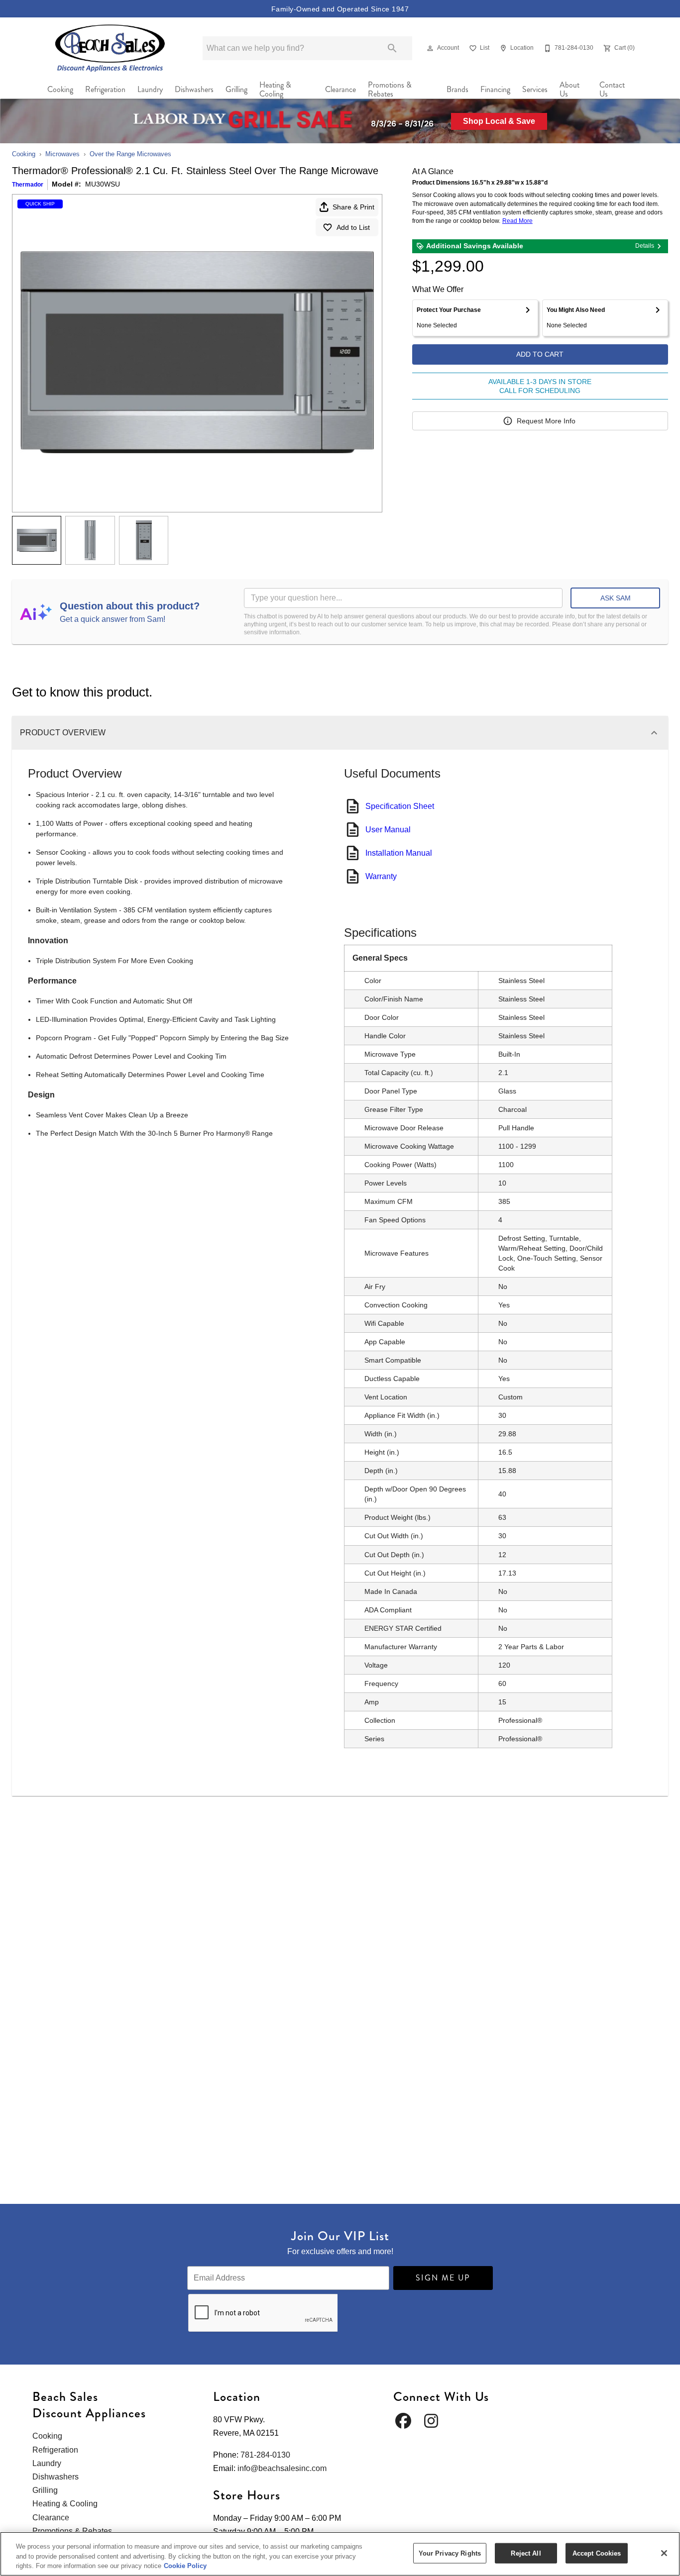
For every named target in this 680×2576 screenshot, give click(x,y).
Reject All (526, 2553)
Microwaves (62, 154)
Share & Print (353, 207)
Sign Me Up (443, 2278)
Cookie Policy (185, 2566)
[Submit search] (392, 48)
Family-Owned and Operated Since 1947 (340, 9)
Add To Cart (540, 354)
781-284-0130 (265, 2455)
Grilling (236, 89)
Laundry (150, 89)
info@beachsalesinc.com (282, 2468)
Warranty (381, 876)
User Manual (388, 830)
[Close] (664, 2553)
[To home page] (110, 48)
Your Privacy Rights (450, 2553)
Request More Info (546, 421)
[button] (430, 48)
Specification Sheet (400, 806)
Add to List (353, 227)
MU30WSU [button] (103, 184)
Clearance (340, 89)
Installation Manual (399, 853)
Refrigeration (105, 89)
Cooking (60, 89)
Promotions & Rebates (390, 90)
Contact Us (612, 90)
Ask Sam (616, 598)
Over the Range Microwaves (130, 154)
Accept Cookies (597, 2553)
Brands (457, 89)
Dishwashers (194, 89)
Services (535, 89)
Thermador (28, 185)
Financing (495, 89)
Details (645, 246)
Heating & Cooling (275, 90)
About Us (569, 90)
